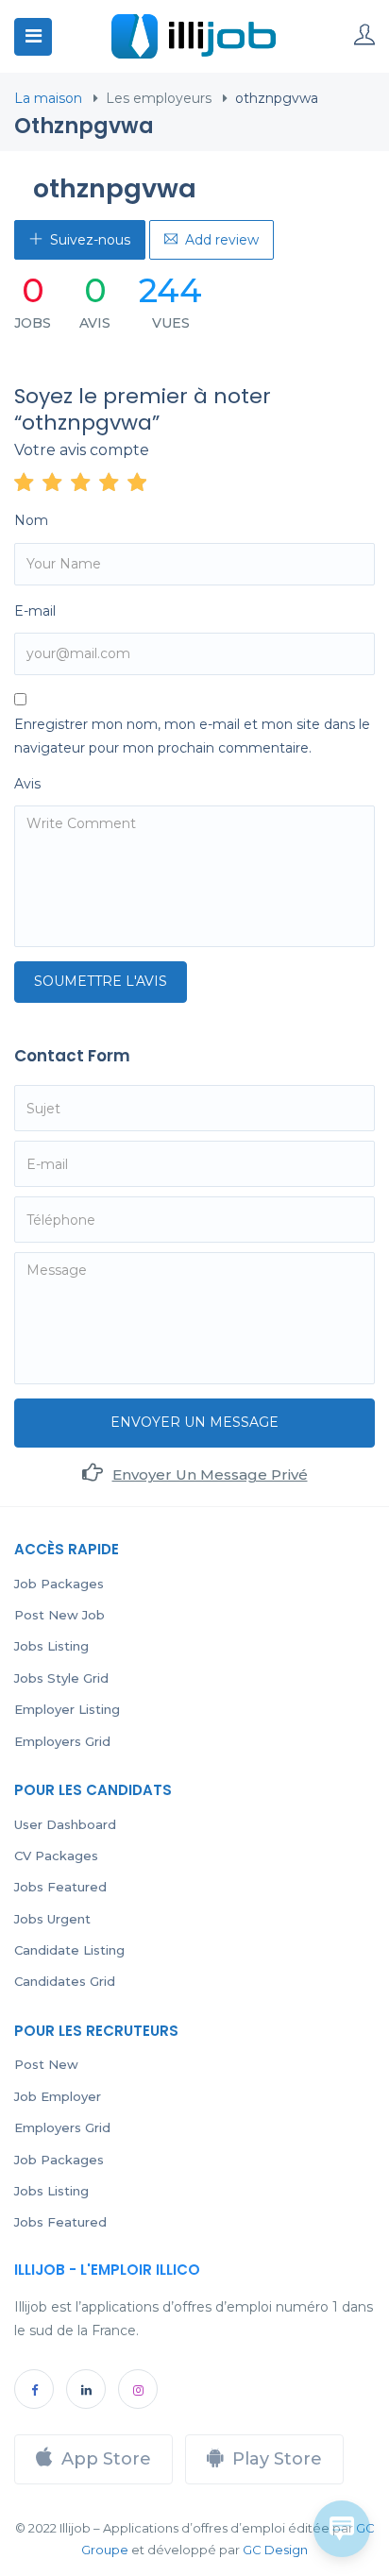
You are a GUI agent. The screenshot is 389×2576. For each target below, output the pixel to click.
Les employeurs (159, 98)
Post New (46, 2064)
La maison (48, 98)
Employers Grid (62, 1741)
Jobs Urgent (52, 1919)
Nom (31, 520)
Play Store (277, 2459)
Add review (222, 240)
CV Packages (56, 1856)
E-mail (35, 611)
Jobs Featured (60, 1887)
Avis (27, 784)
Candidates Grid (65, 1981)
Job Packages (59, 1584)
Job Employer (58, 2096)
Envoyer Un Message (194, 1422)
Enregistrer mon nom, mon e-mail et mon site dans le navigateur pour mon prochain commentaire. (192, 736)
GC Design (275, 2550)
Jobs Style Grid (61, 1678)
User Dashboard (65, 1824)
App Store (106, 2459)
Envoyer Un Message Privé (210, 1474)
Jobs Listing (51, 1646)
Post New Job (59, 1615)
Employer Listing (67, 1709)
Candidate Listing (69, 1950)
